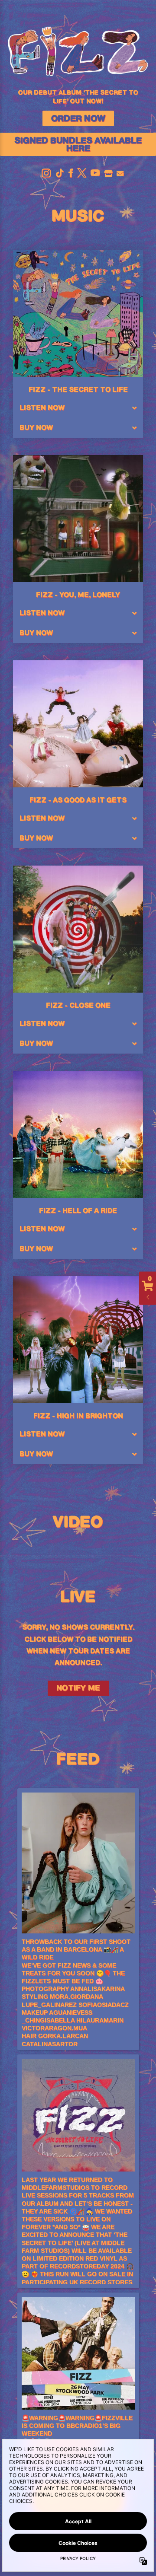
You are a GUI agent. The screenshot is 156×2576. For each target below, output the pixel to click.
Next (132, 1548)
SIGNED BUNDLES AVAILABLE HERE (78, 145)
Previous (24, 1548)
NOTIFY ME (78, 1688)
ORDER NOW (78, 119)
